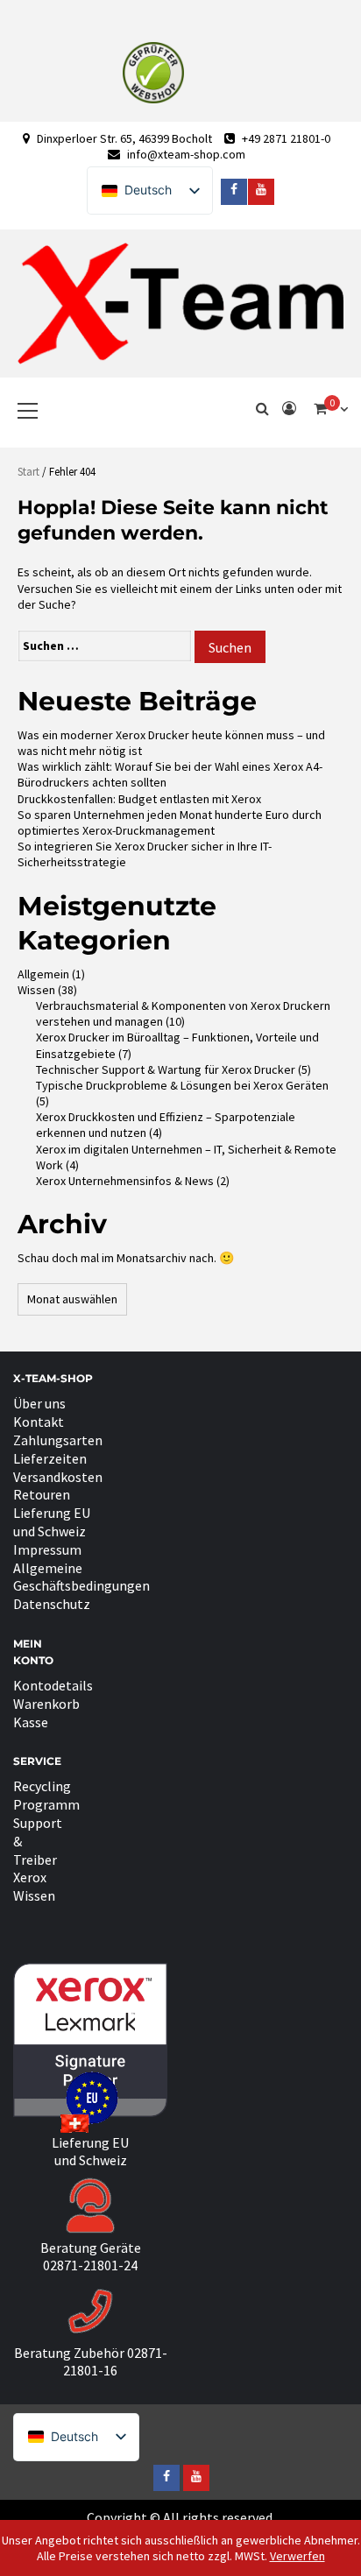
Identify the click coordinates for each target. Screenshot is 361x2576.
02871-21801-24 (90, 2265)
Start (28, 472)
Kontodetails (53, 1685)
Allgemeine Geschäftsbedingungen (81, 1577)
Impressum (47, 1549)
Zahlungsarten (58, 1440)
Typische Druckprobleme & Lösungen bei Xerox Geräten (182, 1085)
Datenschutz (52, 1604)
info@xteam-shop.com (186, 154)
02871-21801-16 (115, 2362)
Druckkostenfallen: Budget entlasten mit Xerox (139, 799)
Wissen (36, 990)
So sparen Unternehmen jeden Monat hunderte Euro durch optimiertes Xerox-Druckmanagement (170, 822)
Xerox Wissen (34, 1886)
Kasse (31, 1722)
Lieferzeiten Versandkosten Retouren (58, 1477)
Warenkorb (46, 1704)
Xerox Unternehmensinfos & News (125, 1181)
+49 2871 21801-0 (286, 138)
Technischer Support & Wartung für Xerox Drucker (166, 1069)
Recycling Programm (46, 1795)
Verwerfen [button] (297, 2556)
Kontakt (39, 1422)
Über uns (39, 1403)
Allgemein (43, 974)
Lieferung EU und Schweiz (52, 1522)
